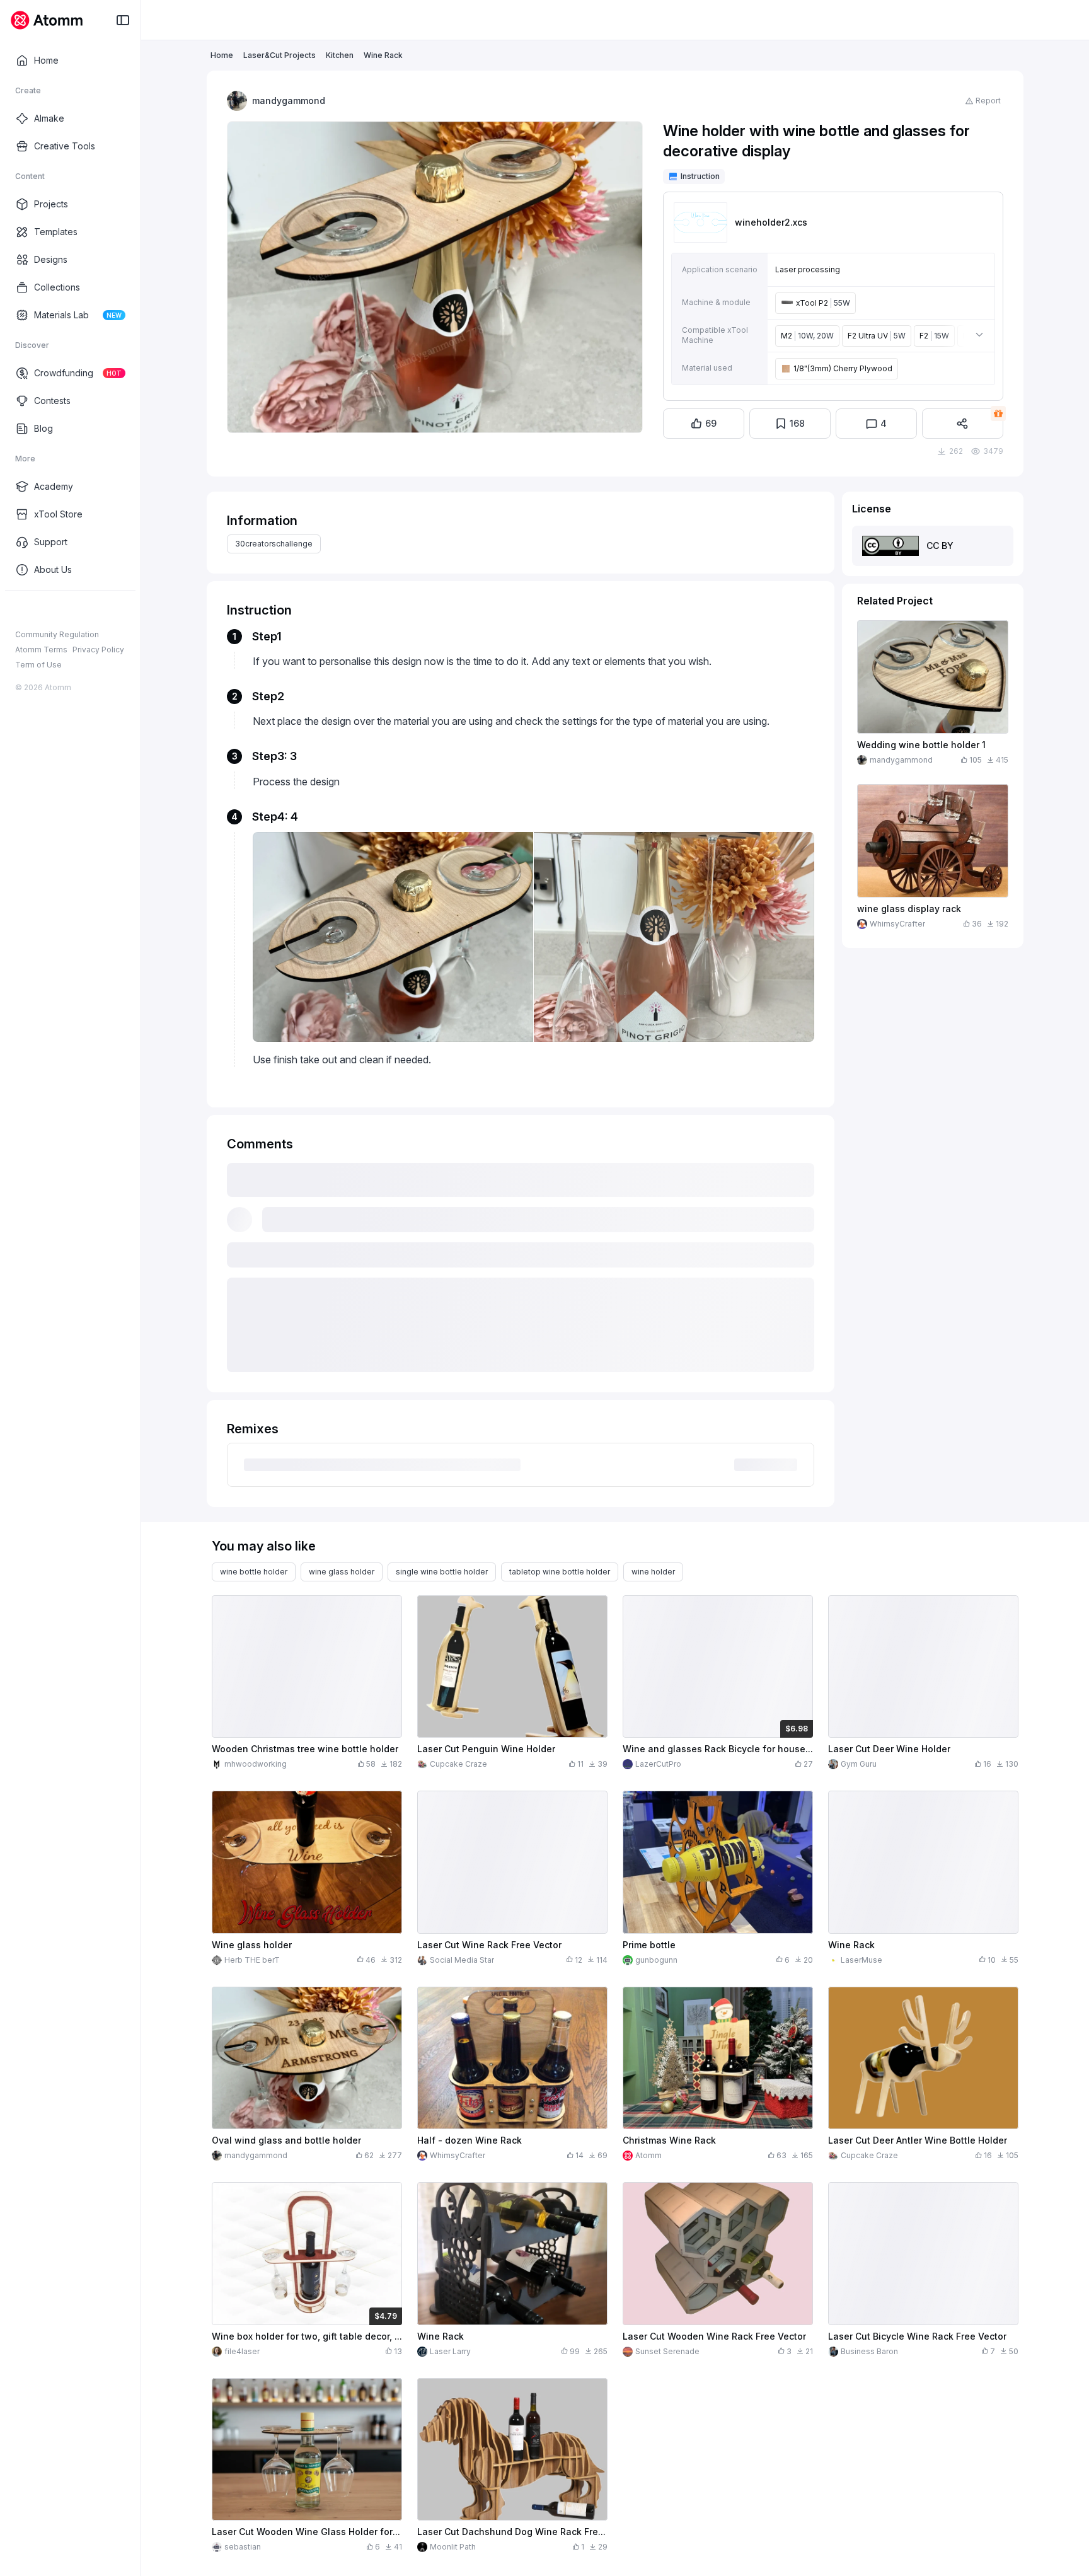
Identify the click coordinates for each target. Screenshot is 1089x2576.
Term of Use (38, 665)
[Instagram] (42, 611)
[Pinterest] (82, 611)
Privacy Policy (98, 650)
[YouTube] (62, 611)
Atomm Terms (41, 650)
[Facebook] (21, 611)
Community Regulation (57, 634)
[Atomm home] (46, 20)
